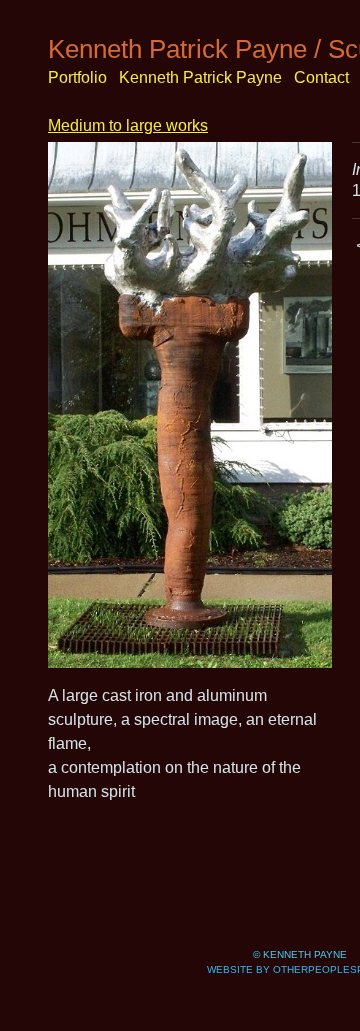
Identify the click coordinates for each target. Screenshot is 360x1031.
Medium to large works (128, 125)
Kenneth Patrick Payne (200, 77)
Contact (321, 77)
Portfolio (77, 77)
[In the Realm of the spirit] (190, 405)
